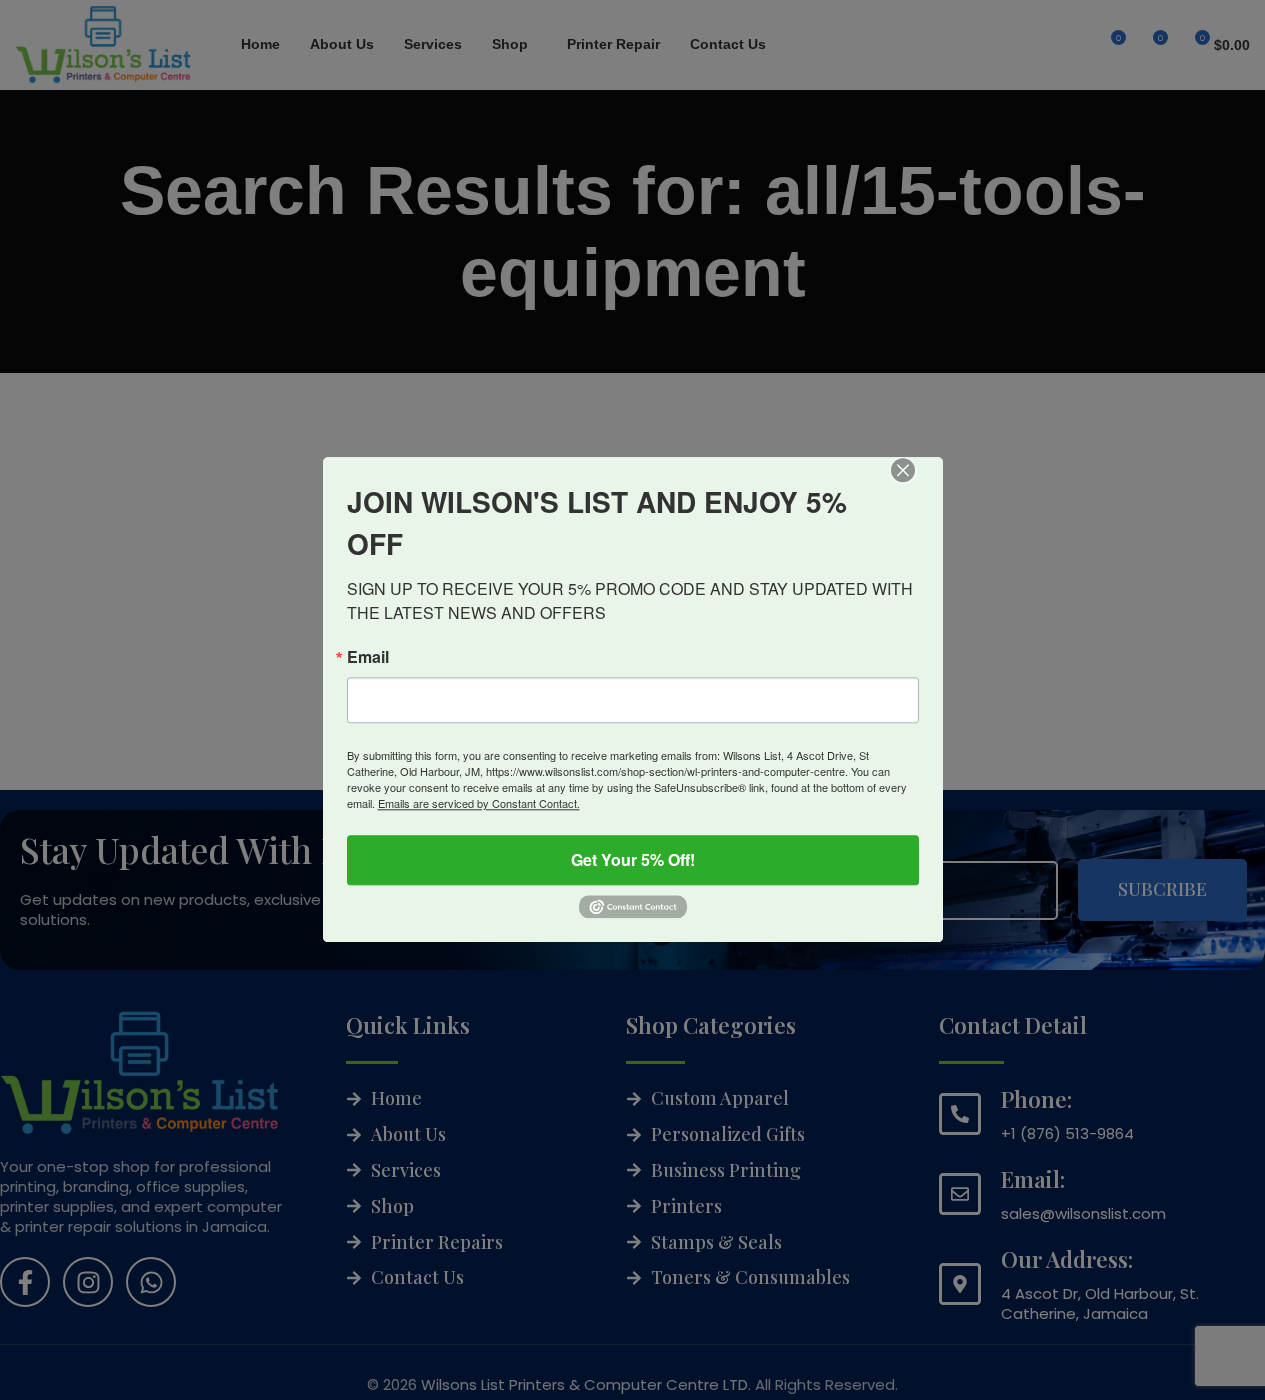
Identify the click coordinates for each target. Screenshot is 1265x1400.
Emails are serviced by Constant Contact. (479, 803)
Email (368, 657)
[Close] (917, 484)
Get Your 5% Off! (633, 859)
